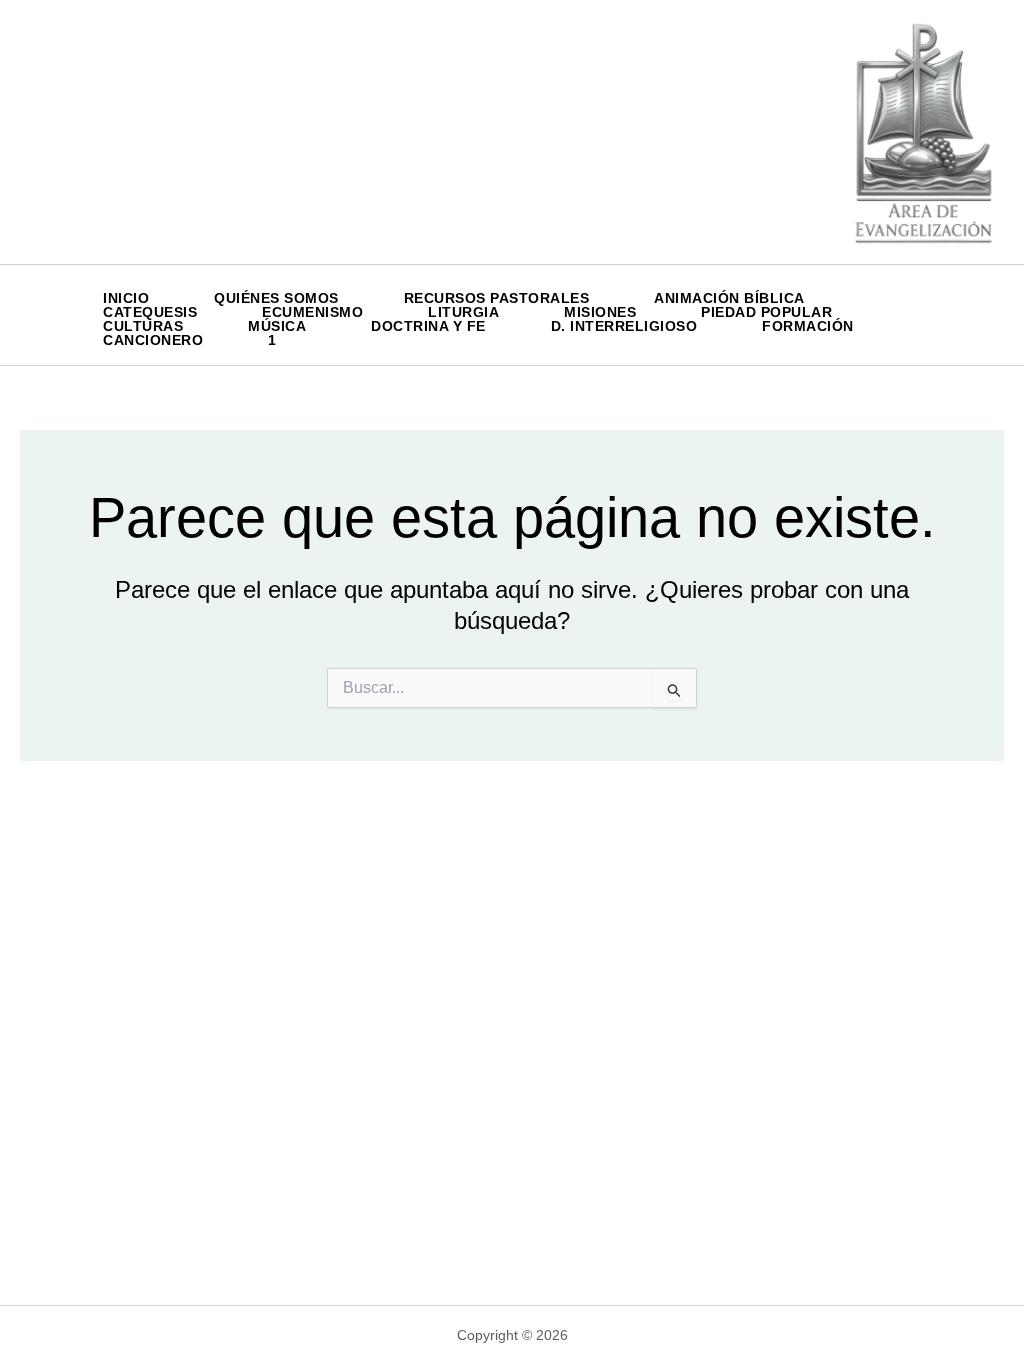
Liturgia (463, 312)
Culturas (143, 326)
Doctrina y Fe (428, 326)
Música (277, 326)
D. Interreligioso (624, 326)
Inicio (126, 298)
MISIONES (600, 312)
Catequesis (150, 312)
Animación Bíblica (729, 298)
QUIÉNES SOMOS (276, 298)
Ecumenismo (312, 312)
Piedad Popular (766, 312)
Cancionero (153, 340)
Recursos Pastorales (497, 298)
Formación (808, 326)
